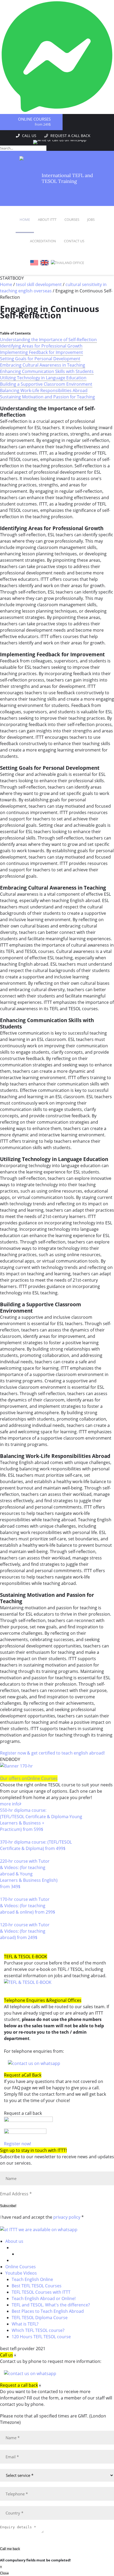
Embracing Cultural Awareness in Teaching (43, 365)
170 (4, 1918)
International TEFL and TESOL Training (67, 178)
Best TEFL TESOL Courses (37, 2286)
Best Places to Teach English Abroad (48, 2311)
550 (4, 1836)
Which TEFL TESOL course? (38, 2330)
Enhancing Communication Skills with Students (47, 371)
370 (4, 1855)
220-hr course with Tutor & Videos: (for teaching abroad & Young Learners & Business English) (29, 1874)
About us (14, 2241)
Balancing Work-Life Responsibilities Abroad (44, 390)
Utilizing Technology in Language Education (43, 378)
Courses (72, 219)
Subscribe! (8, 2206)
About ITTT (47, 219)
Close (4, 2573)
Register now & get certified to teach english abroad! (52, 1753)
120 (4, 1944)
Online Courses (34, 119)
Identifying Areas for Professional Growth (41, 346)
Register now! (17, 2144)
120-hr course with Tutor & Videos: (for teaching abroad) (25, 1931)
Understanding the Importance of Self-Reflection (48, 340)
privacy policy (67, 2217)
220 (4, 1893)
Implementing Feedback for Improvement (41, 352)
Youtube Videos (21, 2273)
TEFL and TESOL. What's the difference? (51, 2305)
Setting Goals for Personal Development (40, 359)
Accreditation (43, 241)
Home (25, 219)
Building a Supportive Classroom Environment (46, 384)
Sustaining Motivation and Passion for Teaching (47, 397)
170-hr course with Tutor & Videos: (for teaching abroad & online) (28, 1906)
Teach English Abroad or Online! (44, 2298)
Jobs (91, 219)
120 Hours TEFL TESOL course (41, 2337)
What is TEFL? (25, 2324)
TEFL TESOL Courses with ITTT (41, 2292)
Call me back (10, 2549)
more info (10, 1804)
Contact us (74, 241)
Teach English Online (32, 2279)
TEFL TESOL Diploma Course (40, 2318)
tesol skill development (39, 284)
